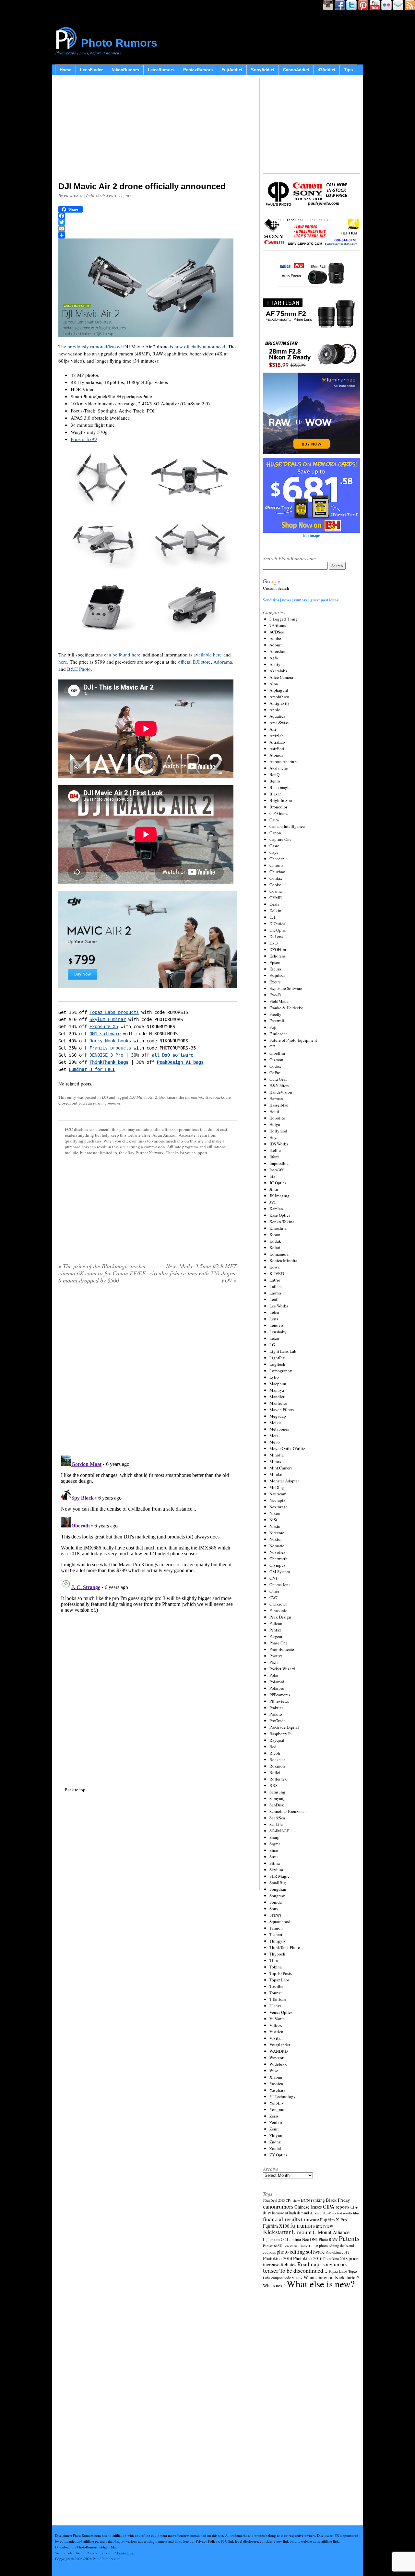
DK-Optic (278, 930)
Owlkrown (279, 1604)
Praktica (277, 1708)
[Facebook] (148, 216)
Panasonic (278, 1610)
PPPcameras (280, 1695)
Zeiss (274, 2116)
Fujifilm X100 (276, 2226)
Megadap (278, 1416)
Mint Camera (281, 1468)
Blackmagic (280, 787)
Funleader (278, 1034)
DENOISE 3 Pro (106, 1055)
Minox (275, 1461)
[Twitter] (148, 222)
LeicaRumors (161, 70)
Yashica (276, 2083)
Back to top (75, 1790)
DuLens (276, 936)
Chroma (276, 865)
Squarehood (280, 1921)
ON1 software (105, 1034)
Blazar (275, 794)
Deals (274, 904)
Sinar (274, 1850)
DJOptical (278, 923)
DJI (105, 1097)
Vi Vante (277, 2019)
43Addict (326, 70)
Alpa (274, 684)
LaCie (275, 1280)
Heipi (274, 1111)
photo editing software (301, 2251)
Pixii (274, 1662)
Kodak (275, 1241)
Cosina (276, 891)
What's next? (274, 2286)
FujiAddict (232, 70)
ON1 (273, 1578)
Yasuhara (277, 2090)
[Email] (148, 229)
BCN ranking (313, 2200)
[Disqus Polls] (148, 1372)
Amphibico (279, 697)
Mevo (275, 1442)
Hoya (274, 1137)
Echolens (278, 956)
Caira (274, 820)
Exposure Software (286, 988)
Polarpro (277, 1688)
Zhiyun (276, 2135)
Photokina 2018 (335, 2258)
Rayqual (277, 1740)
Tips (348, 70)
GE (272, 1047)
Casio (274, 846)
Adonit (276, 645)
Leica (274, 1312)
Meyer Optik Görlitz (287, 1448)
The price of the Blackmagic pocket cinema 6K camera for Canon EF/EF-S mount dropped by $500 (103, 1273)
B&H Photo (79, 669)
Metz (274, 1435)
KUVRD (277, 1273)
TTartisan (278, 1999)
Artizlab (277, 736)
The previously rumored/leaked (90, 346)
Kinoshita (278, 1228)
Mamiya (277, 1390)
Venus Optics (281, 2012)
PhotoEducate (282, 1649)
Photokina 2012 (338, 2252)
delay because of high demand (286, 2213)
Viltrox (276, 2025)
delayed (316, 2213)
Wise (274, 2071)
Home (65, 70)
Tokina (276, 1967)
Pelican (276, 1623)
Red (273, 1746)
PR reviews (279, 1701)
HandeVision (281, 1092)
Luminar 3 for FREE (92, 1069)
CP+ (354, 2207)
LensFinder (91, 70)
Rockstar (277, 1759)
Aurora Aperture (284, 761)
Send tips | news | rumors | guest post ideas (301, 600)
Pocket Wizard (282, 1669)
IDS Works (279, 1144)
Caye (274, 852)
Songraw (277, 1896)
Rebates (288, 2264)
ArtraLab (277, 742)
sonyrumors (335, 2264)
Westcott (277, 2058)
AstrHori (277, 748)
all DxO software (172, 1055)
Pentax (275, 1630)
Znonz (275, 2142)
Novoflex (278, 1552)
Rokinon (277, 1766)
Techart (276, 1934)
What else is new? (321, 2284)
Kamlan (276, 1209)
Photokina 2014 (278, 2258)
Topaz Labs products (114, 1012)
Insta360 (277, 1170)
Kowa (274, 1267)
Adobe (275, 638)
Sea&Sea (277, 1818)
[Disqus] (148, 1534)
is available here (205, 655)
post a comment (107, 1103)
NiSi (273, 1520)
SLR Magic (279, 1876)
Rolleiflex (278, 1779)
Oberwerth (279, 1559)
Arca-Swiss (279, 723)
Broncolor (278, 807)
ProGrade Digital (284, 1727)
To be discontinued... (303, 2270)
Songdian (278, 1889)
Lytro (274, 1377)
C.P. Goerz (279, 813)
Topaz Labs (279, 1980)
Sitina (275, 1863)
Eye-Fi (275, 995)
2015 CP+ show (289, 2200)
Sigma (275, 1844)
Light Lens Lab (283, 1351)
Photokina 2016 (308, 2258)
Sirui (274, 1857)
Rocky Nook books (110, 1041)
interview (324, 2226)
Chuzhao (277, 872)
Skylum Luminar (108, 1019)
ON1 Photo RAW (324, 2239)
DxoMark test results (337, 2213)
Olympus (277, 1565)
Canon (275, 833)
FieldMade (279, 1001)
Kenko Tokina (282, 1222)
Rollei (275, 1772)
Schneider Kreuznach (288, 1811)
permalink (194, 1097)
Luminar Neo (298, 2239)
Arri (273, 729)
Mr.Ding (277, 1487)
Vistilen (276, 2032)
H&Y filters (279, 1085)
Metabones (279, 1429)
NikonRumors (125, 70)
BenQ (274, 774)
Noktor (276, 1539)
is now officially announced (198, 346)
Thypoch (277, 1954)
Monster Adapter (284, 1481)
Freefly (275, 1014)
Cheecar (277, 859)
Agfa (274, 658)
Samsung (277, 1792)
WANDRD (279, 2051)
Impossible (279, 1163)
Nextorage (279, 1507)
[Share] (148, 235)
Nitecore (277, 1533)
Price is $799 (84, 439)
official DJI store (194, 662)
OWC (274, 1597)
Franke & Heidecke (286, 1008)
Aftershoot (279, 651)
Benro (275, 781)
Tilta (274, 1960)
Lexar (274, 1338)
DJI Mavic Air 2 (143, 1097)
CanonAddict (296, 70)
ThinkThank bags (109, 1062)
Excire (275, 982)
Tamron (276, 1928)
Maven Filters (282, 1410)
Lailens (276, 1286)
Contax (276, 878)
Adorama (223, 662)
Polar (274, 1675)
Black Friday (338, 2200)
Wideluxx (278, 2064)
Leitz (274, 1319)
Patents (349, 2238)
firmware (310, 2219)
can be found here (122, 655)
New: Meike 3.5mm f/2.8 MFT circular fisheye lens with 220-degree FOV (193, 1273)
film (356, 2213)
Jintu (274, 1189)
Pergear (276, 1636)
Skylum (276, 1870)
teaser (271, 2270)
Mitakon (277, 1474)
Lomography (281, 1371)
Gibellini (277, 1053)
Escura (275, 969)
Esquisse (277, 975)
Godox (275, 1066)
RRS (273, 1785)
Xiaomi (276, 2077)
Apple (275, 710)
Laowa (275, 1293)
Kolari (275, 1247)
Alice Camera (281, 677)
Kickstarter (277, 2232)
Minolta (277, 1455)
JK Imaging (279, 1196)
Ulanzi (275, 2006)
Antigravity (280, 703)
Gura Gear (278, 1079)
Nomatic (277, 1546)
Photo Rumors (119, 43)
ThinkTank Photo (285, 1947)
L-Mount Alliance (331, 2232)
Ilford (274, 1157)
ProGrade (278, 1721)
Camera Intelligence (287, 826)
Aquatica (277, 716)
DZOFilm (278, 949)
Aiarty (275, 664)
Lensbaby (278, 1332)
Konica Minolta (283, 1260)
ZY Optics (278, 2155)
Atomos (276, 755)
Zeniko (276, 2122)
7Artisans (278, 625)
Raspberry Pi (281, 1734)
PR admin (73, 196)
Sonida (276, 1902)
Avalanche (279, 768)
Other (274, 1591)
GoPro (275, 1073)
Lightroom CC (274, 2239)
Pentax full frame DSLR (301, 2246)
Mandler (277, 1397)
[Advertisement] (148, 130)
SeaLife (276, 1824)
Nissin (275, 1526)
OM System (280, 1572)
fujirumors (302, 2225)
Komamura (279, 1254)
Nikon (275, 1513)
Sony (274, 1909)
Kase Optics (280, 1215)
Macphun (278, 1384)
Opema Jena (280, 1584)
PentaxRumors (198, 70)
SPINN (275, 1915)
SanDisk (277, 1805)
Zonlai (275, 2148)
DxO (273, 943)
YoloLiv (277, 2103)
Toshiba (276, 1986)
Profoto (276, 1714)
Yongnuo (278, 2109)
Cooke (275, 885)
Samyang (278, 1798)
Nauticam (278, 1494)
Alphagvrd (279, 690)
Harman (276, 1098)
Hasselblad (279, 1105)
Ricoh (275, 1753)
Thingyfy (278, 1941)
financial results (281, 2219)
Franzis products (110, 1048)
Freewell (277, 1021)
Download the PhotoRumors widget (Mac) (87, 2547)
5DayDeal (270, 2200)
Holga (275, 1124)
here (63, 662)
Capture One (280, 839)
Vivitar (276, 2038)
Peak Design (280, 1617)
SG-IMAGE (279, 1831)
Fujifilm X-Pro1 (335, 2220)
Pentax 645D (273, 2246)
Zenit (274, 2129)
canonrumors (278, 2206)
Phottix (276, 1656)
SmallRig (278, 1883)
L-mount (302, 2232)
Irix (273, 1176)
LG (272, 1345)
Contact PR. (126, 2553)
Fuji (273, 1027)
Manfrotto (278, 1403)
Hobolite (277, 1118)
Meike (275, 1422)
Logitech (277, 1364)
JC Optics (278, 1183)
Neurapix (278, 1500)
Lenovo (276, 1325)
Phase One (279, 1643)
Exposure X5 (104, 1027)
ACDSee (277, 632)
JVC (273, 1202)
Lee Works (279, 1306)
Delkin (275, 911)
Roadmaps (309, 2264)
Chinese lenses (308, 2207)
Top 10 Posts (281, 1973)
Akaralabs (278, 671)
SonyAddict (263, 70)
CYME (276, 898)
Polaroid (277, 1682)
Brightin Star (281, 800)
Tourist (276, 1993)
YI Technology (283, 2096)
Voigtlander (280, 2045)
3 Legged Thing (284, 619)
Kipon (275, 1235)
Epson (275, 962)
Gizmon (276, 1060)
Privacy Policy (207, 2541)
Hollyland (278, 1131)
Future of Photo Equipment (293, 1040)
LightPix (277, 1358)
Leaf (273, 1299)
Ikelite (275, 1150)
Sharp (274, 1837)
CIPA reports (336, 2206)
